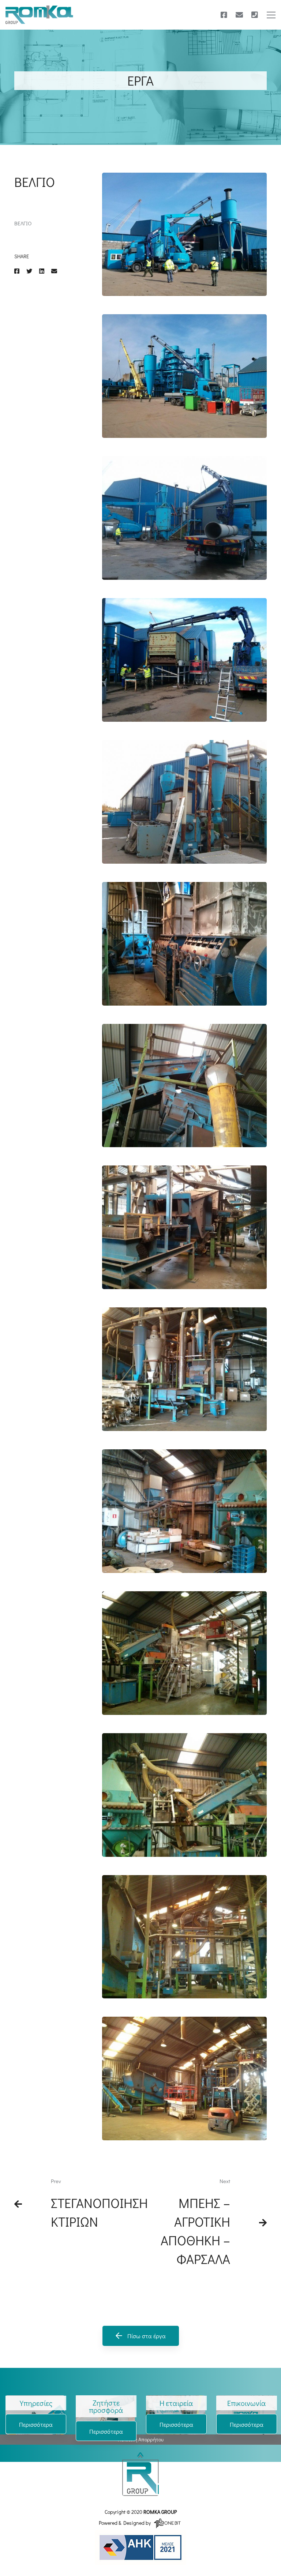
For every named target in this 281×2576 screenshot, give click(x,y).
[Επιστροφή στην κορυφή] (140, 2474)
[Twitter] (29, 271)
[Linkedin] (42, 271)
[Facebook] (224, 15)
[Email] (54, 271)
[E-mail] (239, 15)
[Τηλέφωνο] (255, 15)
